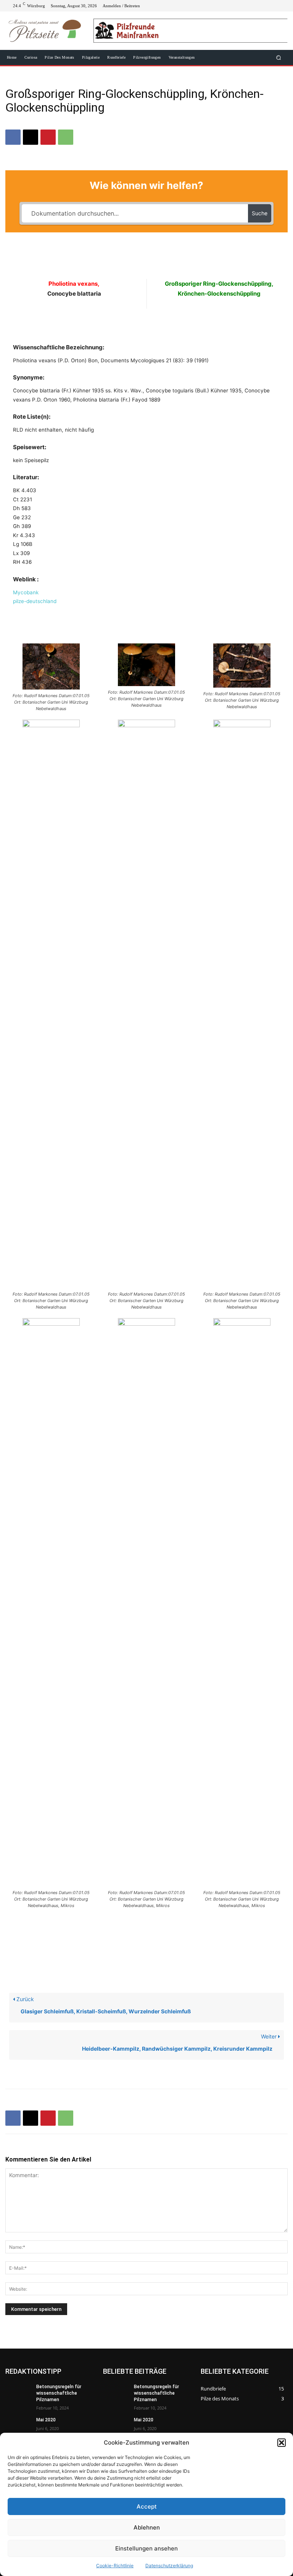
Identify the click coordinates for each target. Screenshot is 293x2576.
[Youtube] (282, 6)
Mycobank (26, 592)
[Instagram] (254, 6)
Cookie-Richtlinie (115, 2566)
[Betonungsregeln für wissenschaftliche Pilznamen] (18, 2393)
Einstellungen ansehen (146, 2548)
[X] (263, 6)
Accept (147, 2506)
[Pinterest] (48, 137)
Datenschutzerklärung (169, 2566)
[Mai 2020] (18, 2426)
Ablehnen (147, 2527)
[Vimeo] (272, 6)
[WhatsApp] (66, 137)
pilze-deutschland (35, 601)
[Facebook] (245, 6)
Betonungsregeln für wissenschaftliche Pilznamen (59, 2393)
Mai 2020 (46, 2420)
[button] (282, 2443)
